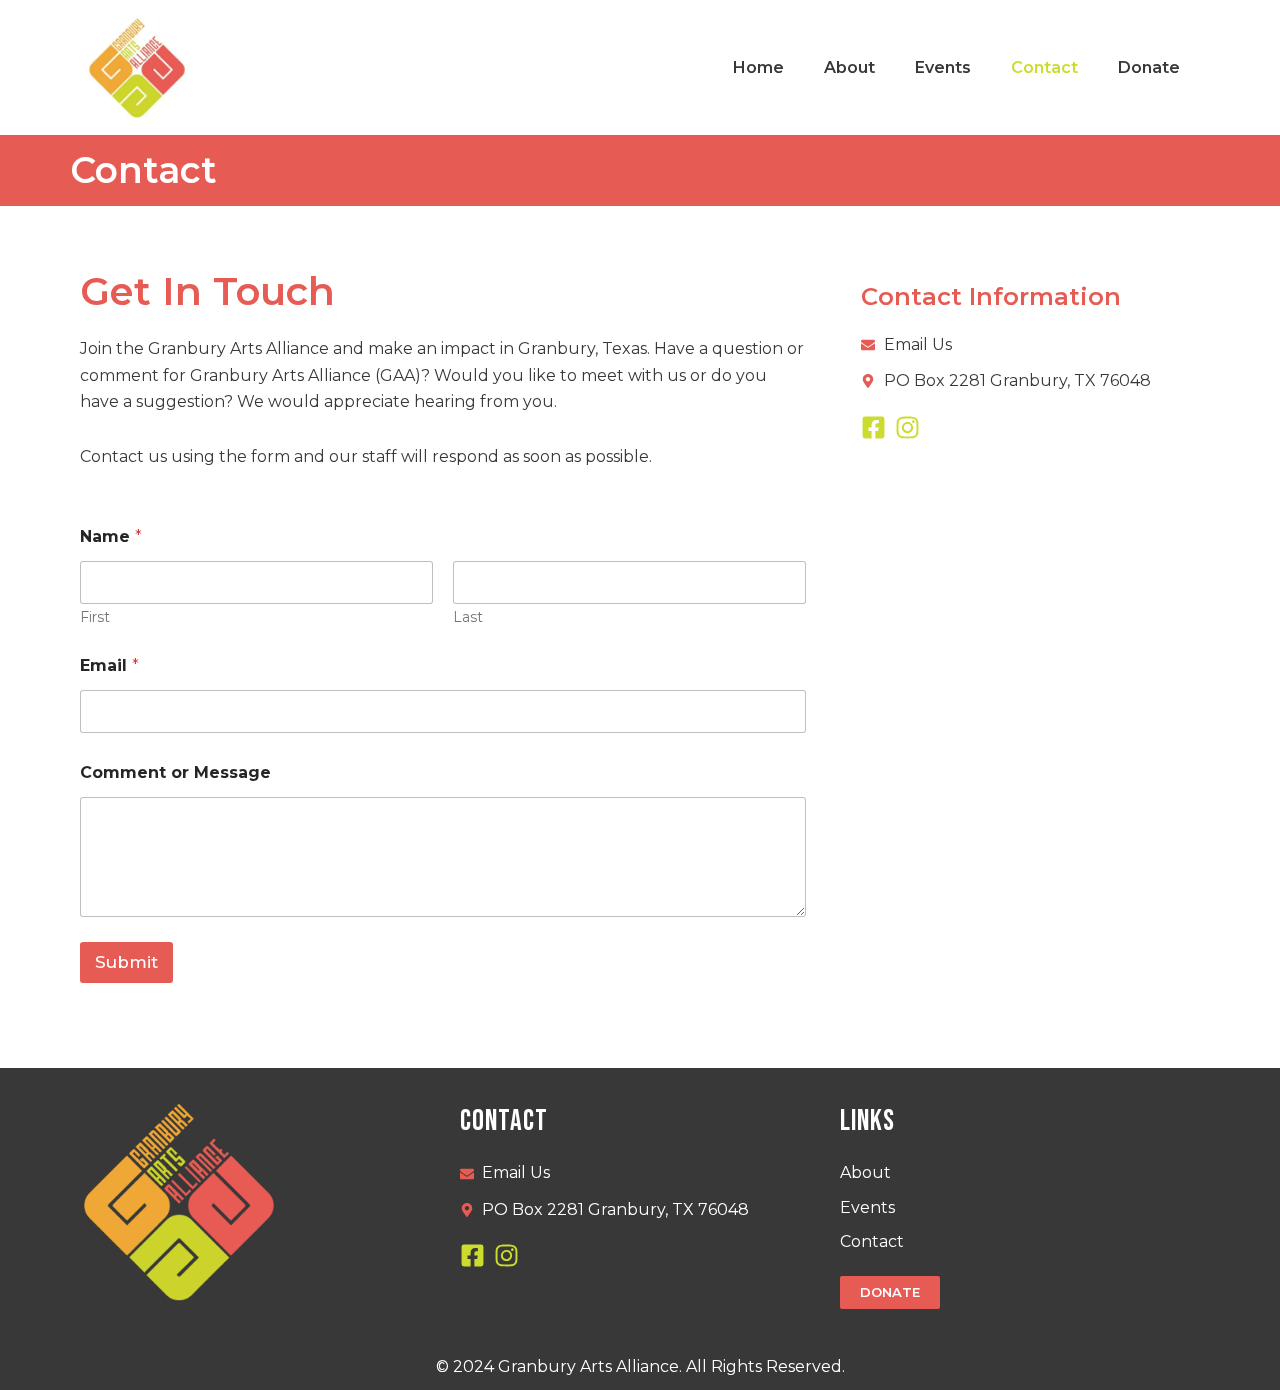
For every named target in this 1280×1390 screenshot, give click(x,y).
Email (109, 665)
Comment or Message (175, 772)
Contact (1044, 67)
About (849, 67)
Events (943, 67)
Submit (126, 962)
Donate (1149, 67)
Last (468, 617)
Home (758, 67)
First (95, 617)
